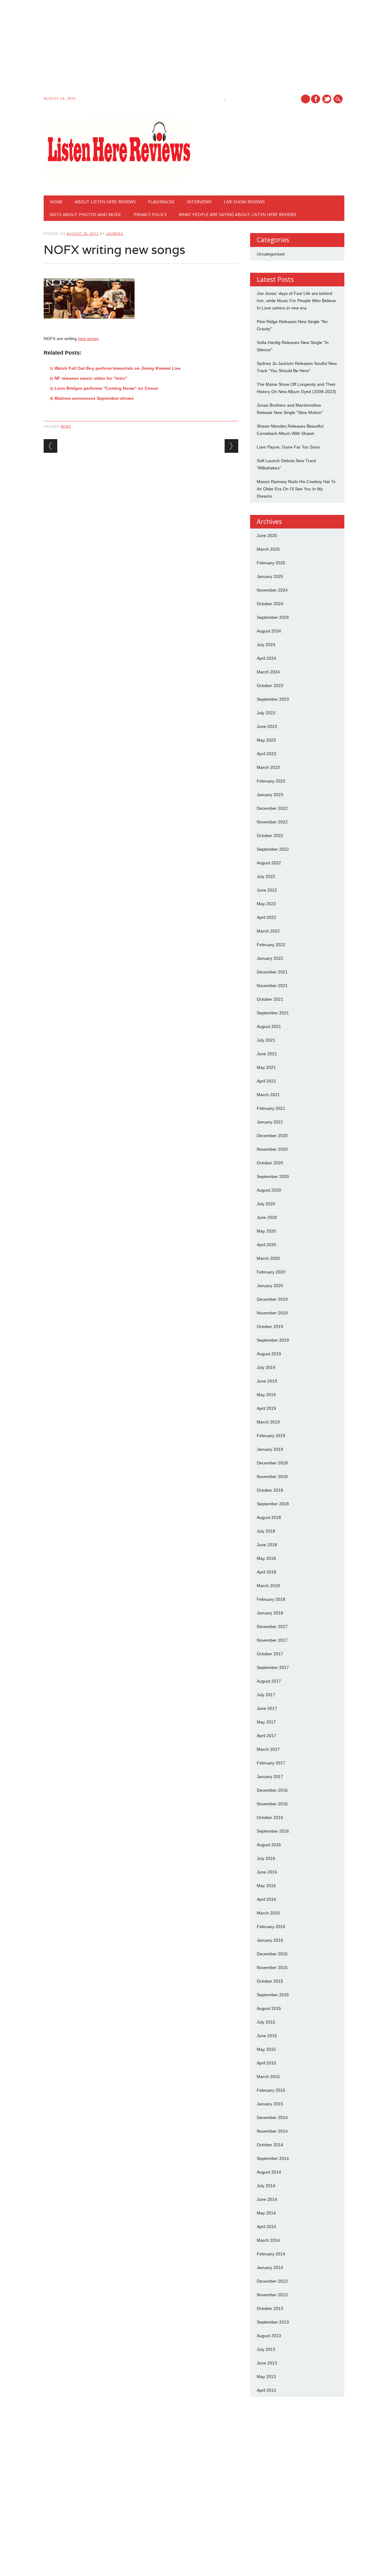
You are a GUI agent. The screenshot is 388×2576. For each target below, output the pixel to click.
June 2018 (267, 1545)
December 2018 (272, 1463)
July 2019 (266, 1367)
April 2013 (266, 2390)
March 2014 (268, 2240)
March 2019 (268, 1422)
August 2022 (269, 863)
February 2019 (271, 1436)
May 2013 (266, 2377)
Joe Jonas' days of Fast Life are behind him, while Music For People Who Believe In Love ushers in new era (296, 301)
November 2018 (272, 1477)
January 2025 (270, 576)
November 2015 (272, 1967)
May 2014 (266, 2213)
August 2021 (269, 1026)
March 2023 (268, 767)
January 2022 (270, 958)
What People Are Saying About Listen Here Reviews (238, 214)
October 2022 (270, 836)
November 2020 (272, 1149)
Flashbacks (161, 202)
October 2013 (270, 2308)
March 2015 (268, 2077)
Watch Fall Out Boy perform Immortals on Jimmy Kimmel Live (118, 368)
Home (56, 202)
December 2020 (272, 1136)
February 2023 (271, 781)
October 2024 (270, 604)
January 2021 (270, 1122)
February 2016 (271, 1927)
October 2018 (270, 1490)
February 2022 (271, 945)
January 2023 (270, 795)
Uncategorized (271, 254)
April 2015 (266, 2063)
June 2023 (267, 726)
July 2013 (266, 2349)
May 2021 (266, 1067)
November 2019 (272, 1313)
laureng (115, 234)
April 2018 (266, 1572)
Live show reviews (244, 202)
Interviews (199, 202)
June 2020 (267, 1217)
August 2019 (269, 1354)
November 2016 (272, 1804)
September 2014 (273, 2158)
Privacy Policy (150, 214)
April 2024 (266, 658)
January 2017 (270, 1777)
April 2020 (266, 1245)
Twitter (327, 99)
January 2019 (270, 1449)
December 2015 (272, 1954)
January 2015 (270, 2104)
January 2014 (270, 2267)
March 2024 (268, 672)
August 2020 (269, 1190)
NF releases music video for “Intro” (91, 378)
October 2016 (270, 1817)
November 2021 (272, 986)
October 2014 (270, 2145)
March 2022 (268, 931)
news (66, 426)
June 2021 (267, 1054)
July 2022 (266, 876)
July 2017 (266, 1695)
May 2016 (266, 1886)
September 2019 (273, 1340)
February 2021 (271, 1108)
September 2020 (273, 1176)
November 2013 (272, 2295)
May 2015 (266, 2049)
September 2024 (273, 617)
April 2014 (266, 2227)
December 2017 (272, 1627)
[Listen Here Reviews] (118, 183)
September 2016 (273, 1831)
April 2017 (266, 1736)
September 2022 (273, 849)
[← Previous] (50, 446)
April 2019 (266, 1408)
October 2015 (270, 1981)
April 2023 (266, 754)
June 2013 (267, 2363)
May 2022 (266, 904)
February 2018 (271, 1599)
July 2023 (266, 713)
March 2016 (268, 1913)
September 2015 (273, 1995)
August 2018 (269, 1517)
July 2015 (266, 2022)
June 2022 (267, 890)
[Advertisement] (182, 49)
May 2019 (266, 1395)
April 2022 (266, 917)
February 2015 (271, 2090)
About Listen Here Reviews (105, 202)
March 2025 (268, 549)
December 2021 (272, 972)
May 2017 (266, 1722)
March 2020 (268, 1258)
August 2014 (269, 2172)
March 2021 (268, 1095)
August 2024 (269, 631)
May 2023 (266, 740)
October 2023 (270, 686)
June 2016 (267, 1872)
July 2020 (266, 1204)
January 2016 (270, 1940)
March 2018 (268, 1586)
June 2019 (267, 1381)
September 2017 (273, 1667)
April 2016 (266, 1899)
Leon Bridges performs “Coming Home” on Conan (106, 388)
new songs (88, 339)
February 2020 (271, 1272)
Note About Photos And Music (86, 214)
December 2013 (272, 2281)
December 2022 (272, 808)
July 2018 (266, 1531)
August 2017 (269, 1681)
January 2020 (270, 1286)
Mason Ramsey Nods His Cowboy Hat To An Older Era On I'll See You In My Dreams (296, 489)
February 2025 (271, 563)
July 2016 (266, 1858)
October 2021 (270, 999)
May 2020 (266, 1231)
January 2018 (270, 1613)
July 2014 (266, 2186)
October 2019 (270, 1326)
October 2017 (270, 1654)
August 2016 (269, 1845)
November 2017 (272, 1640)
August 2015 (269, 2008)
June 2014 (267, 2199)
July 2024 (266, 645)
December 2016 (272, 1790)
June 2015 (267, 2036)
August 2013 (269, 2336)
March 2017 (268, 1749)
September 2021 (273, 1013)
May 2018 (266, 1558)
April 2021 (266, 1081)
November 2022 (272, 822)
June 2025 (267, 536)
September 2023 (273, 699)
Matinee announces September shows (94, 398)
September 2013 (273, 2322)
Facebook (316, 99)
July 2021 (266, 1040)
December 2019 (272, 1299)
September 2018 (273, 1504)
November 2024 (272, 590)
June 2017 (267, 1708)
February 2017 (271, 1763)
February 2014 (271, 2254)
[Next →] (231, 446)
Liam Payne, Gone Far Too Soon (288, 447)
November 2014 (272, 2131)
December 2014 (272, 2117)
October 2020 (270, 1163)
